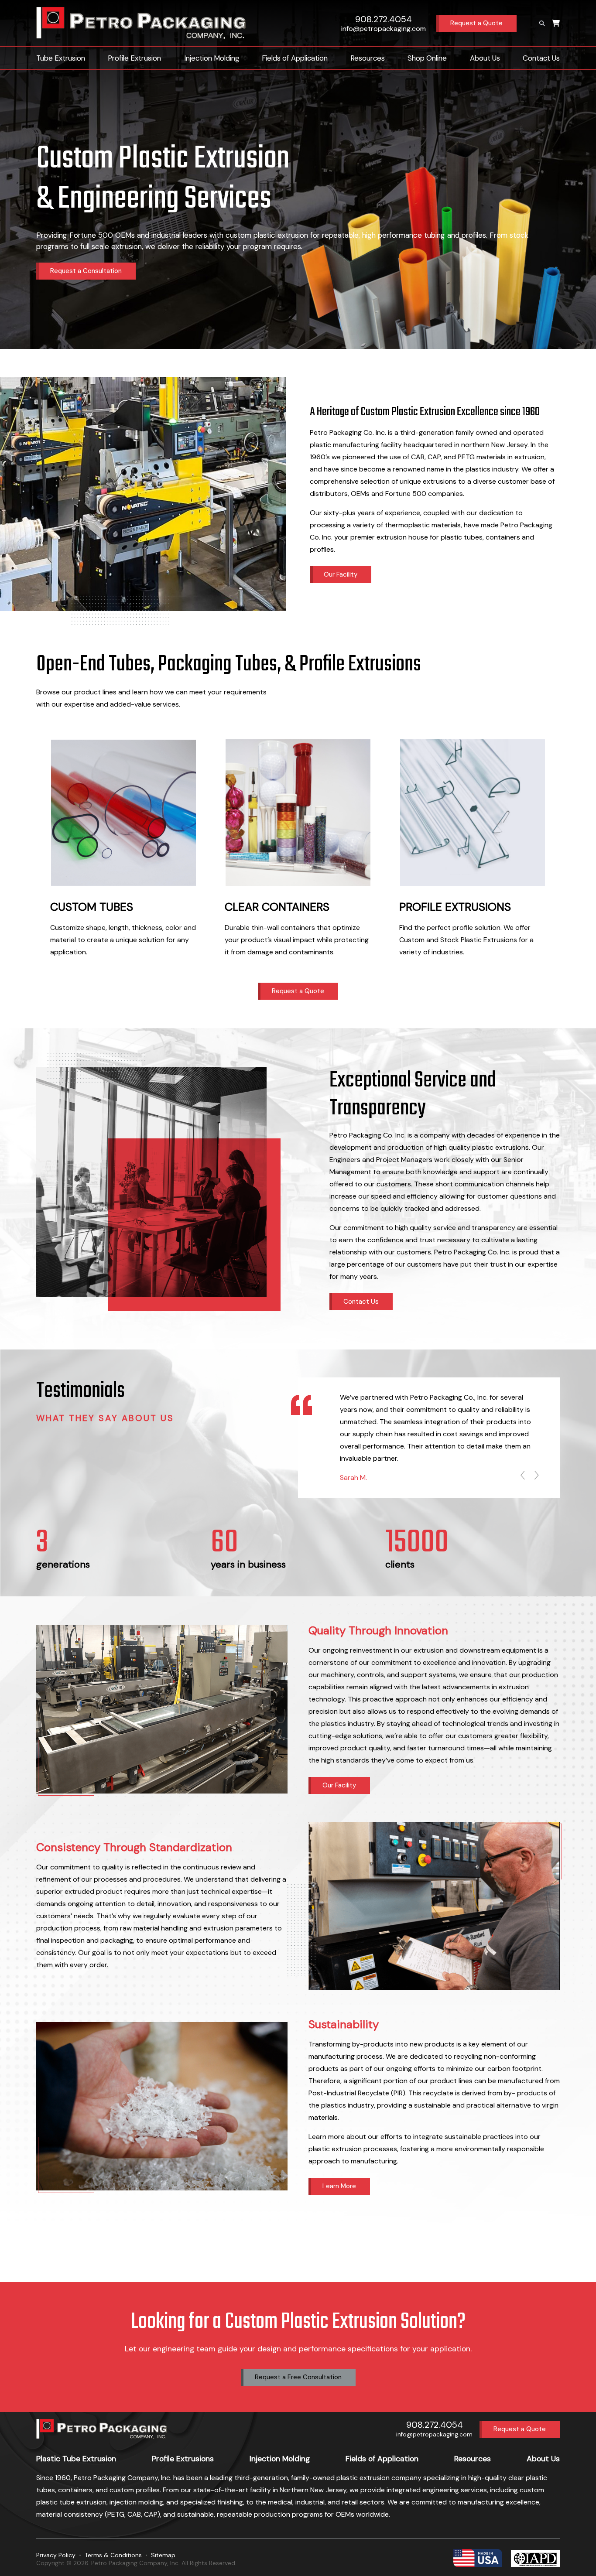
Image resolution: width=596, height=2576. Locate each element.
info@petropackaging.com (384, 29)
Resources (368, 58)
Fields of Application (295, 58)
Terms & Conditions (113, 2555)
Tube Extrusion (61, 58)
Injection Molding (212, 58)
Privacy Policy (56, 2555)
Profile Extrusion (134, 58)
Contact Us (541, 58)
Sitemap (163, 2555)
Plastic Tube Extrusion (76, 2459)
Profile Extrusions (183, 2459)
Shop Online (427, 58)
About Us (485, 58)
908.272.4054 (384, 19)
